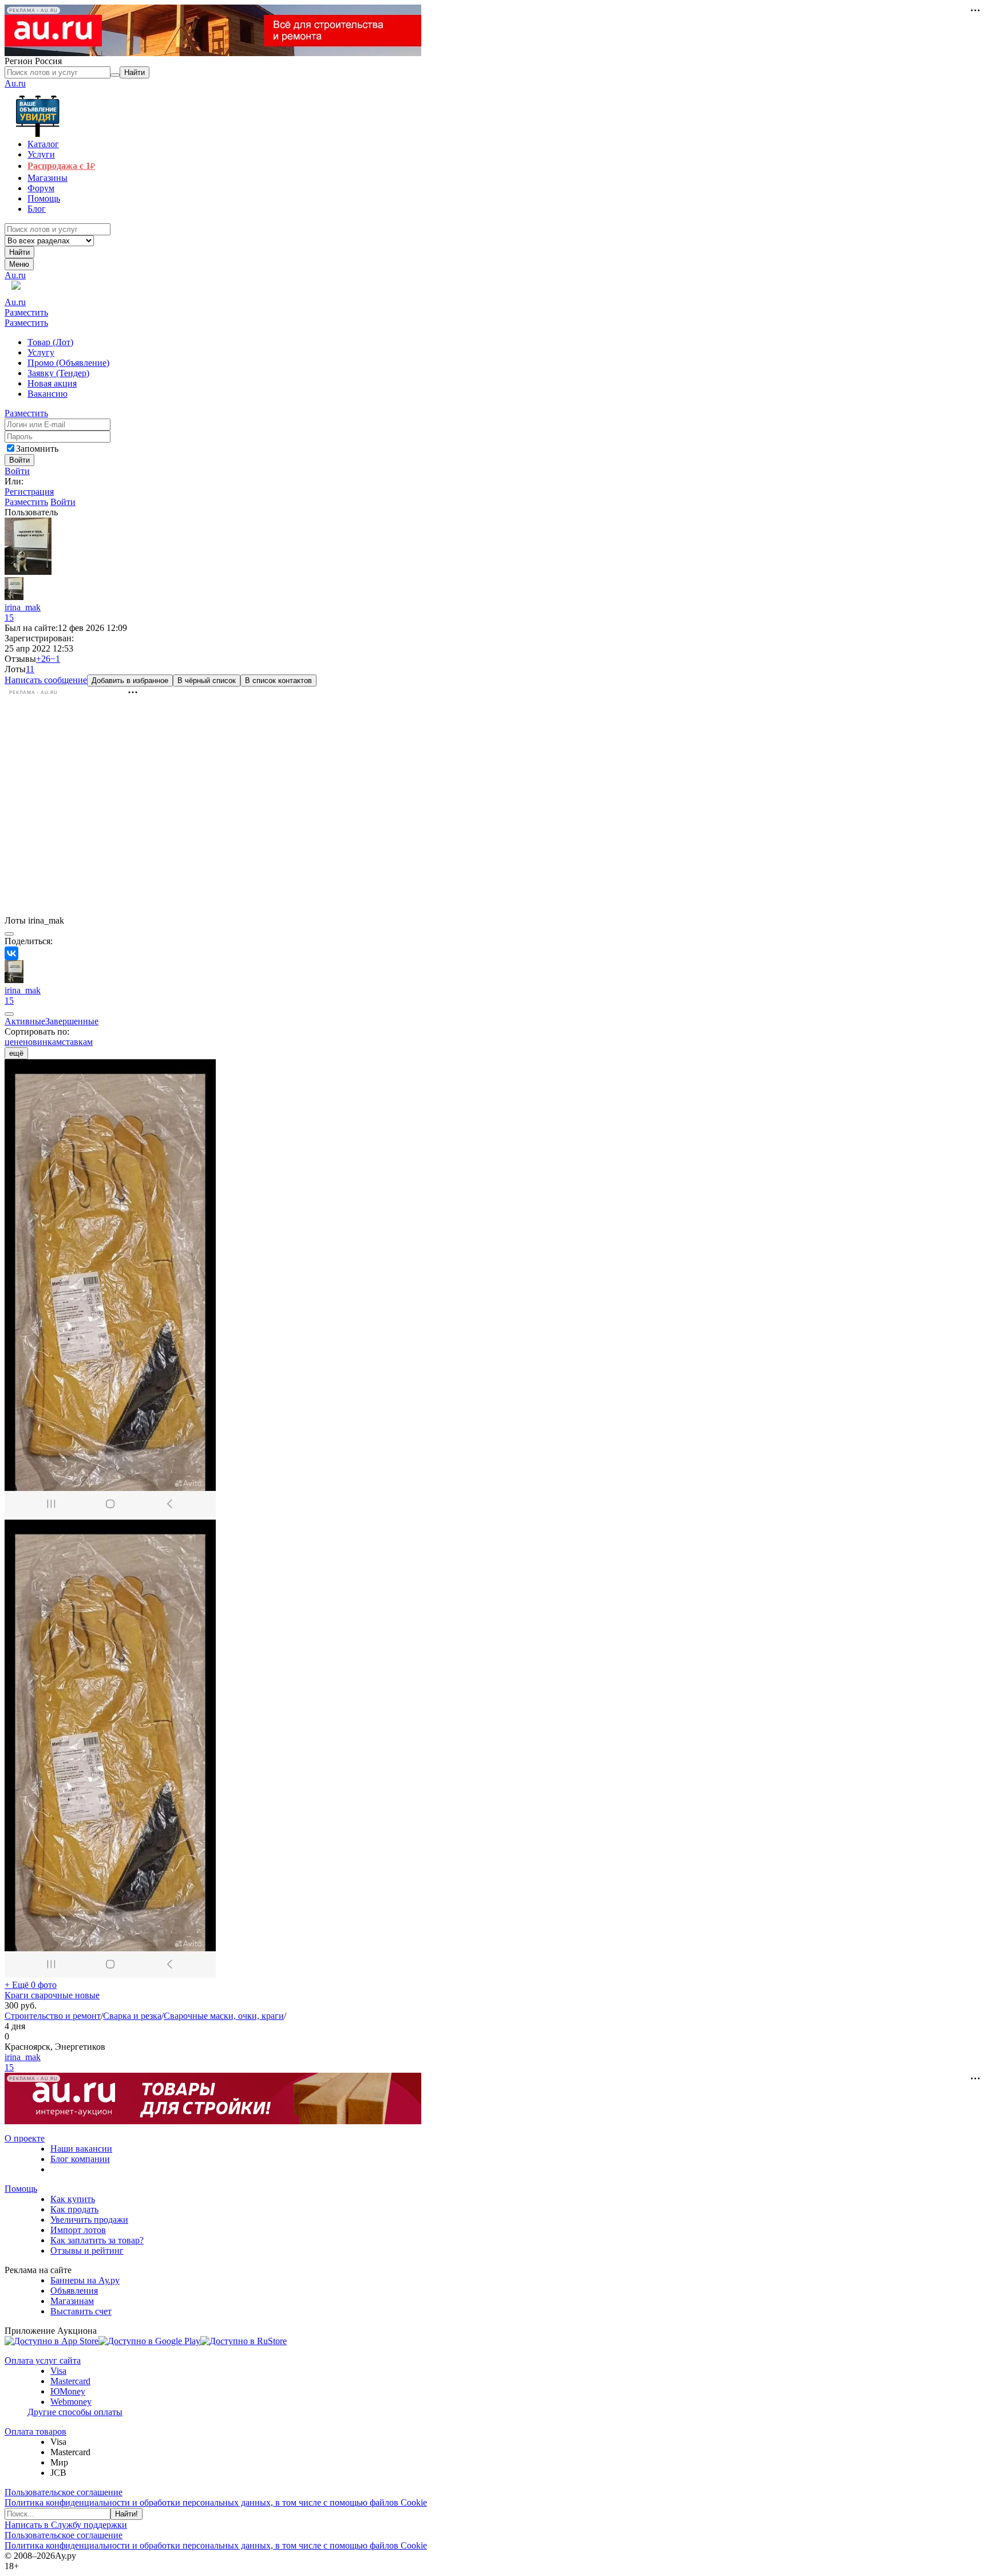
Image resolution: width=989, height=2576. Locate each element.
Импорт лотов (78, 2230)
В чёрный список (207, 681)
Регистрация (29, 492)
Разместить (26, 312)
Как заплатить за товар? (97, 2240)
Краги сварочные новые (52, 1995)
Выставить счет (81, 2311)
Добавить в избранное (130, 681)
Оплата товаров (35, 2431)
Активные (25, 1021)
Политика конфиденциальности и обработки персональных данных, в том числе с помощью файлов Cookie (216, 2502)
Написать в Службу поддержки (66, 2525)
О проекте (25, 2138)
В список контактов (278, 681)
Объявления (74, 2291)
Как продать (74, 2209)
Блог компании (80, 2159)
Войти (17, 471)
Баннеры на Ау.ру (85, 2280)
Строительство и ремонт (53, 2016)
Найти (19, 252)
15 (9, 618)
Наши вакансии (81, 2149)
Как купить (73, 2199)
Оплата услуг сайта (43, 2360)
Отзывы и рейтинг (87, 2250)
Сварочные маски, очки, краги (224, 2016)
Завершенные (72, 1021)
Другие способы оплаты (75, 2412)
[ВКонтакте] (11, 953)
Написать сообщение (46, 680)
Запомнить (37, 449)
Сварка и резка (132, 2016)
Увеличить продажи (89, 2220)
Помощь (21, 2189)
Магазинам (72, 2301)
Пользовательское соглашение (64, 2492)
